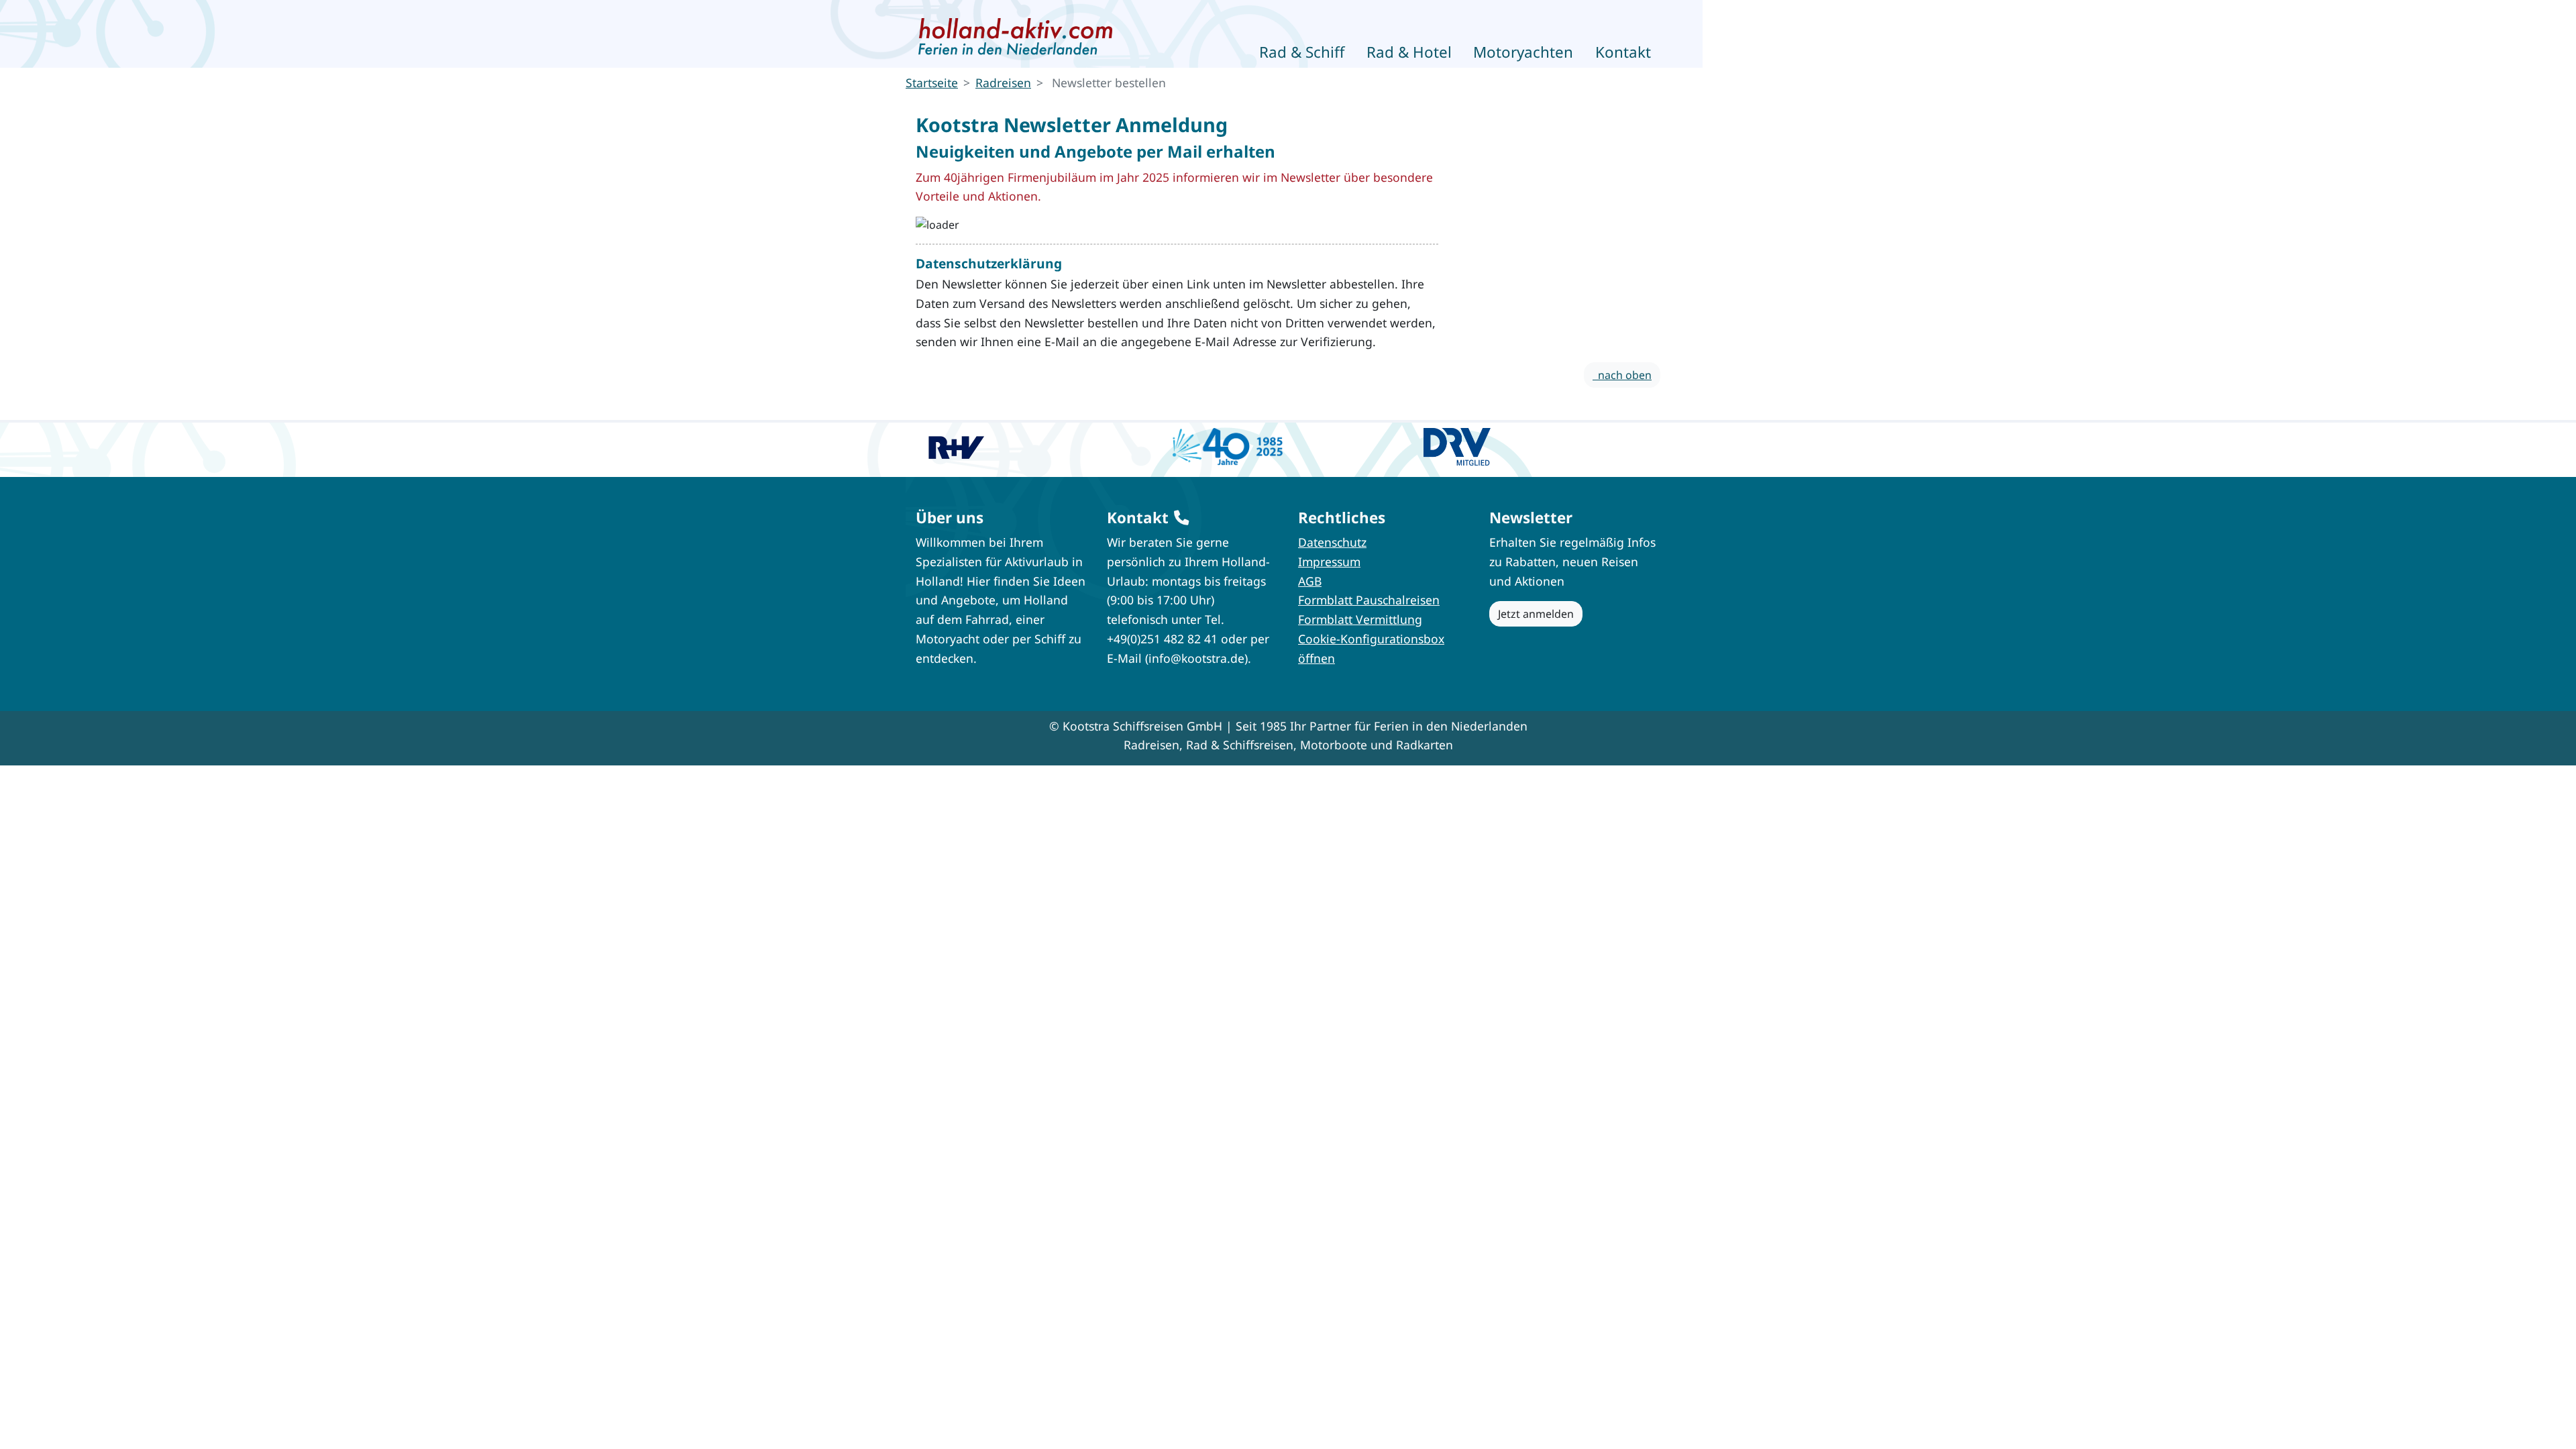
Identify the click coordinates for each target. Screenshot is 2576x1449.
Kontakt (1623, 52)
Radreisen (1003, 83)
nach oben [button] (1622, 375)
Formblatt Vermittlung (1360, 619)
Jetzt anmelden (1536, 614)
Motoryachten (1523, 52)
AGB (1310, 581)
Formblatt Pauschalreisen (1369, 600)
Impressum (1329, 561)
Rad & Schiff (1302, 52)
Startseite (932, 83)
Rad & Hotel (1409, 52)
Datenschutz (1332, 542)
